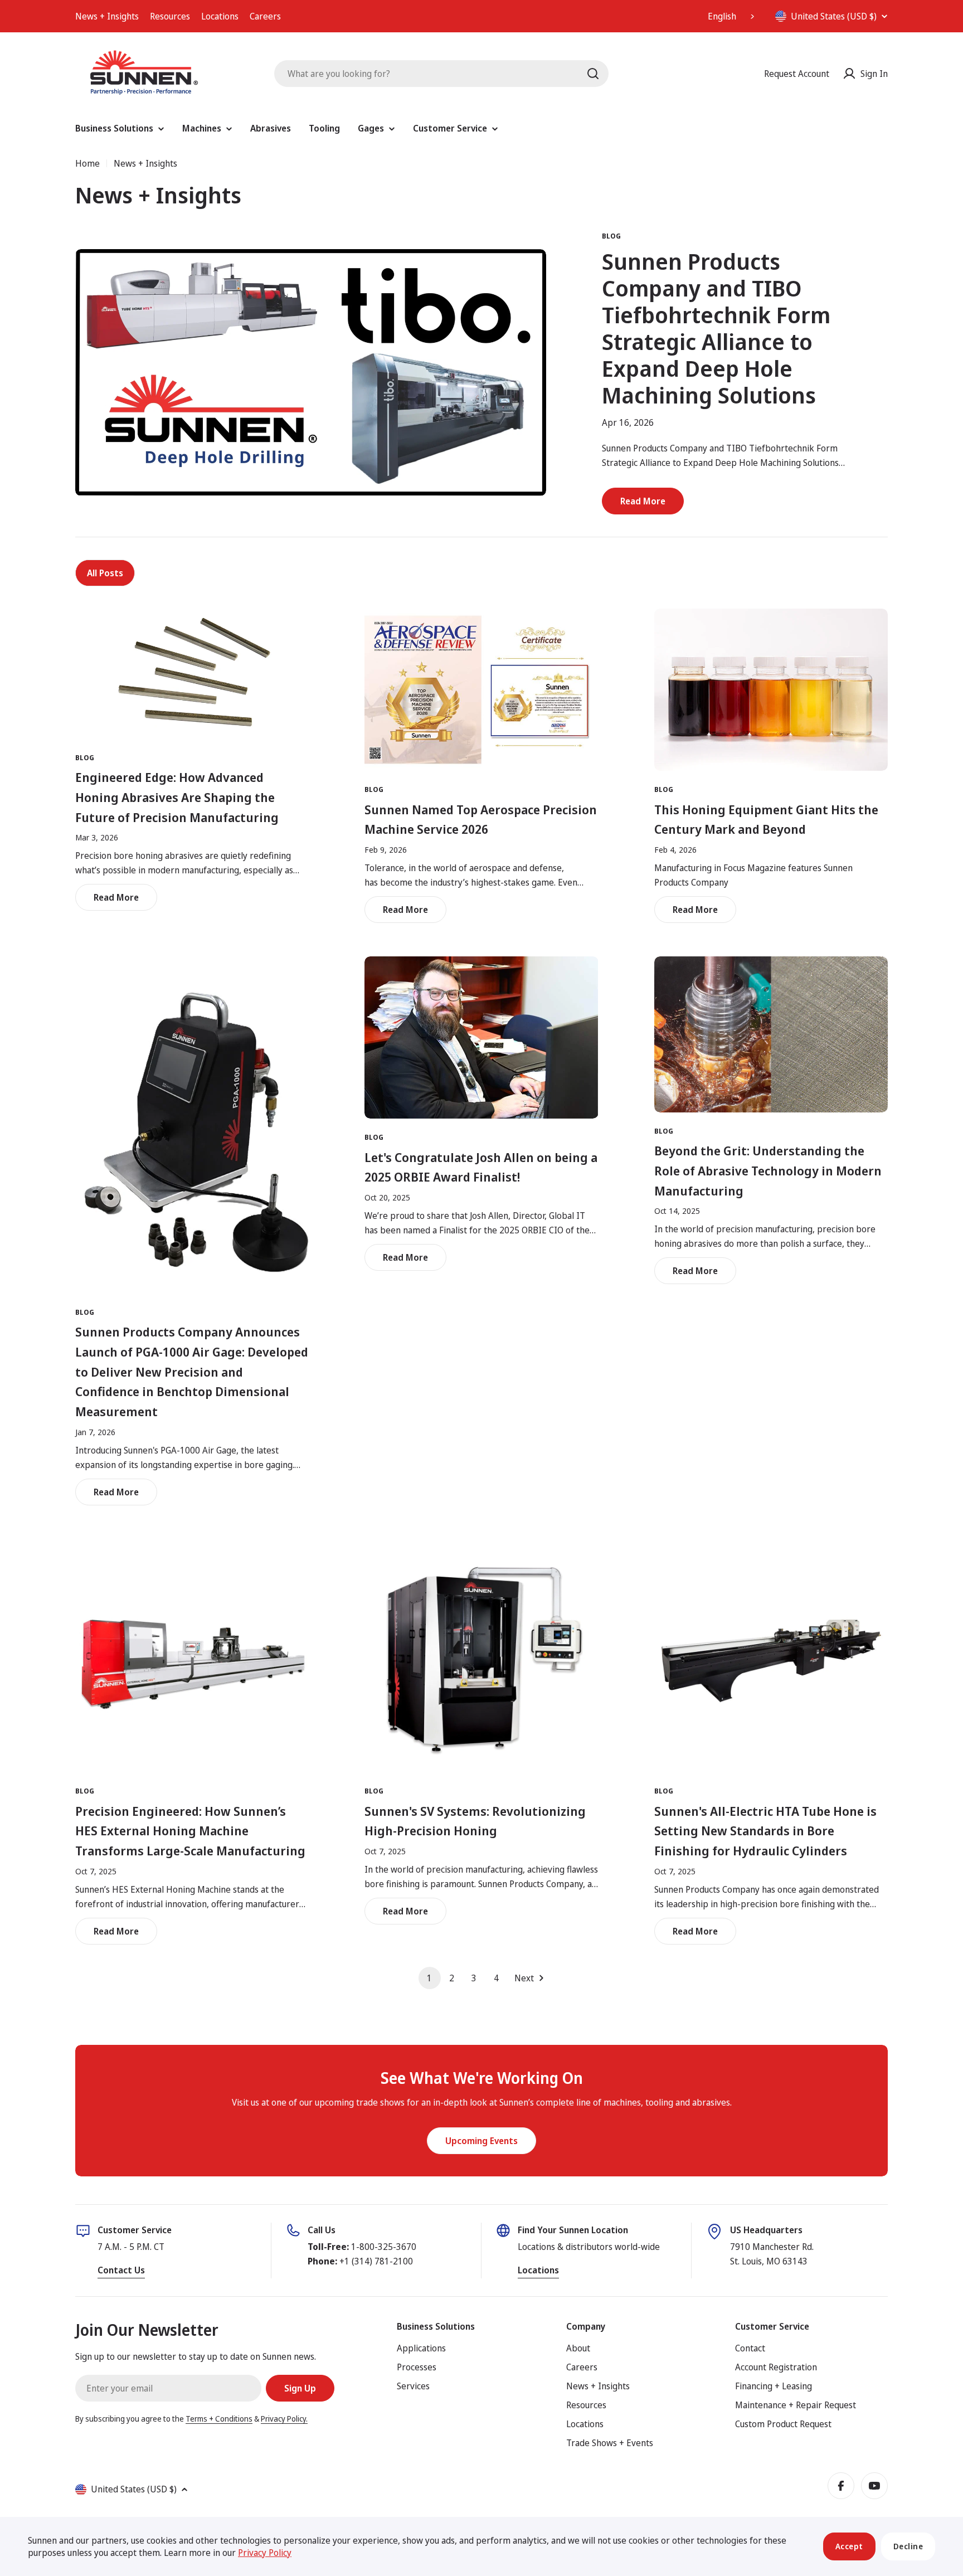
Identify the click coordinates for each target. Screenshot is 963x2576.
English (722, 16)
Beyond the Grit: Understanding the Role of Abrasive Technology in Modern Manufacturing (768, 1170)
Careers (265, 16)
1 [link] (429, 1978)
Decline (908, 2546)
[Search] (593, 74)
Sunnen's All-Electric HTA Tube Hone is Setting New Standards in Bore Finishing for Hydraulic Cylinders (765, 1831)
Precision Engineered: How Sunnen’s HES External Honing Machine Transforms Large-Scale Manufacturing (190, 1831)
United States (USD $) (834, 16)
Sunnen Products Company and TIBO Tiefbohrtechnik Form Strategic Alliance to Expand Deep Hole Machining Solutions (716, 328)
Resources (170, 16)
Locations (220, 16)
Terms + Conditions (219, 2419)
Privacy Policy (265, 2553)
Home (87, 163)
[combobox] (732, 16)
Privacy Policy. (284, 2419)
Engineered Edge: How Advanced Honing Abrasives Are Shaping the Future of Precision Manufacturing (177, 797)
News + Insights (107, 16)
